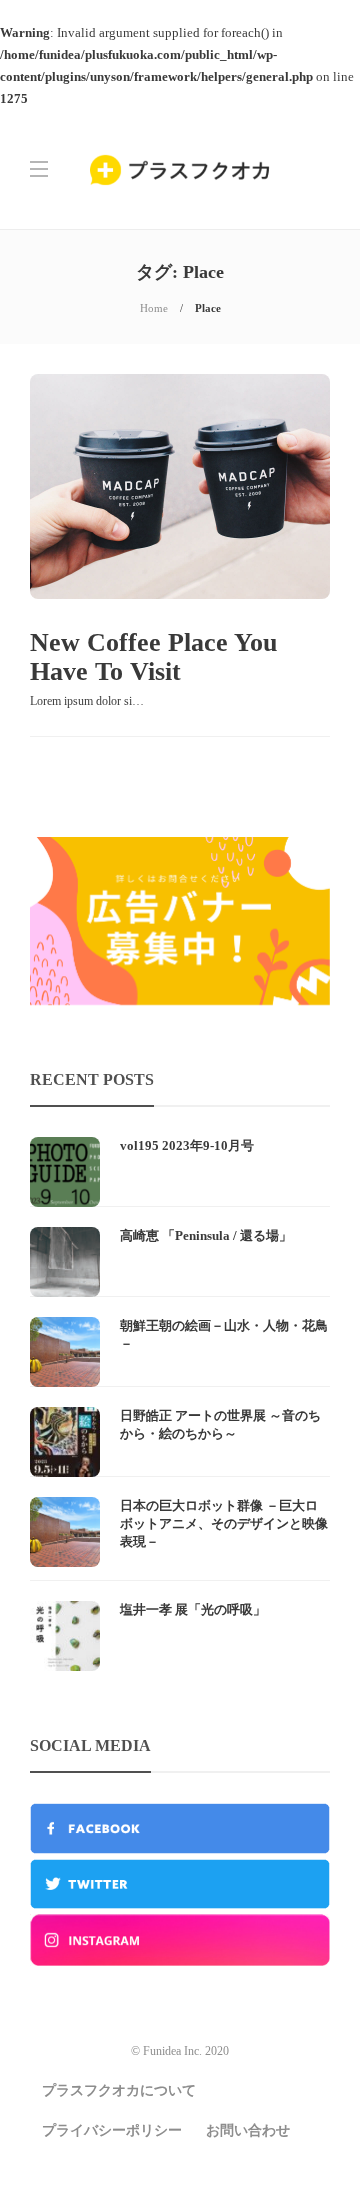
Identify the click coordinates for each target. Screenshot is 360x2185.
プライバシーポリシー (112, 2130)
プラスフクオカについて (119, 2090)
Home (154, 308)
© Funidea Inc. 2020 (180, 2051)
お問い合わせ (248, 2130)
